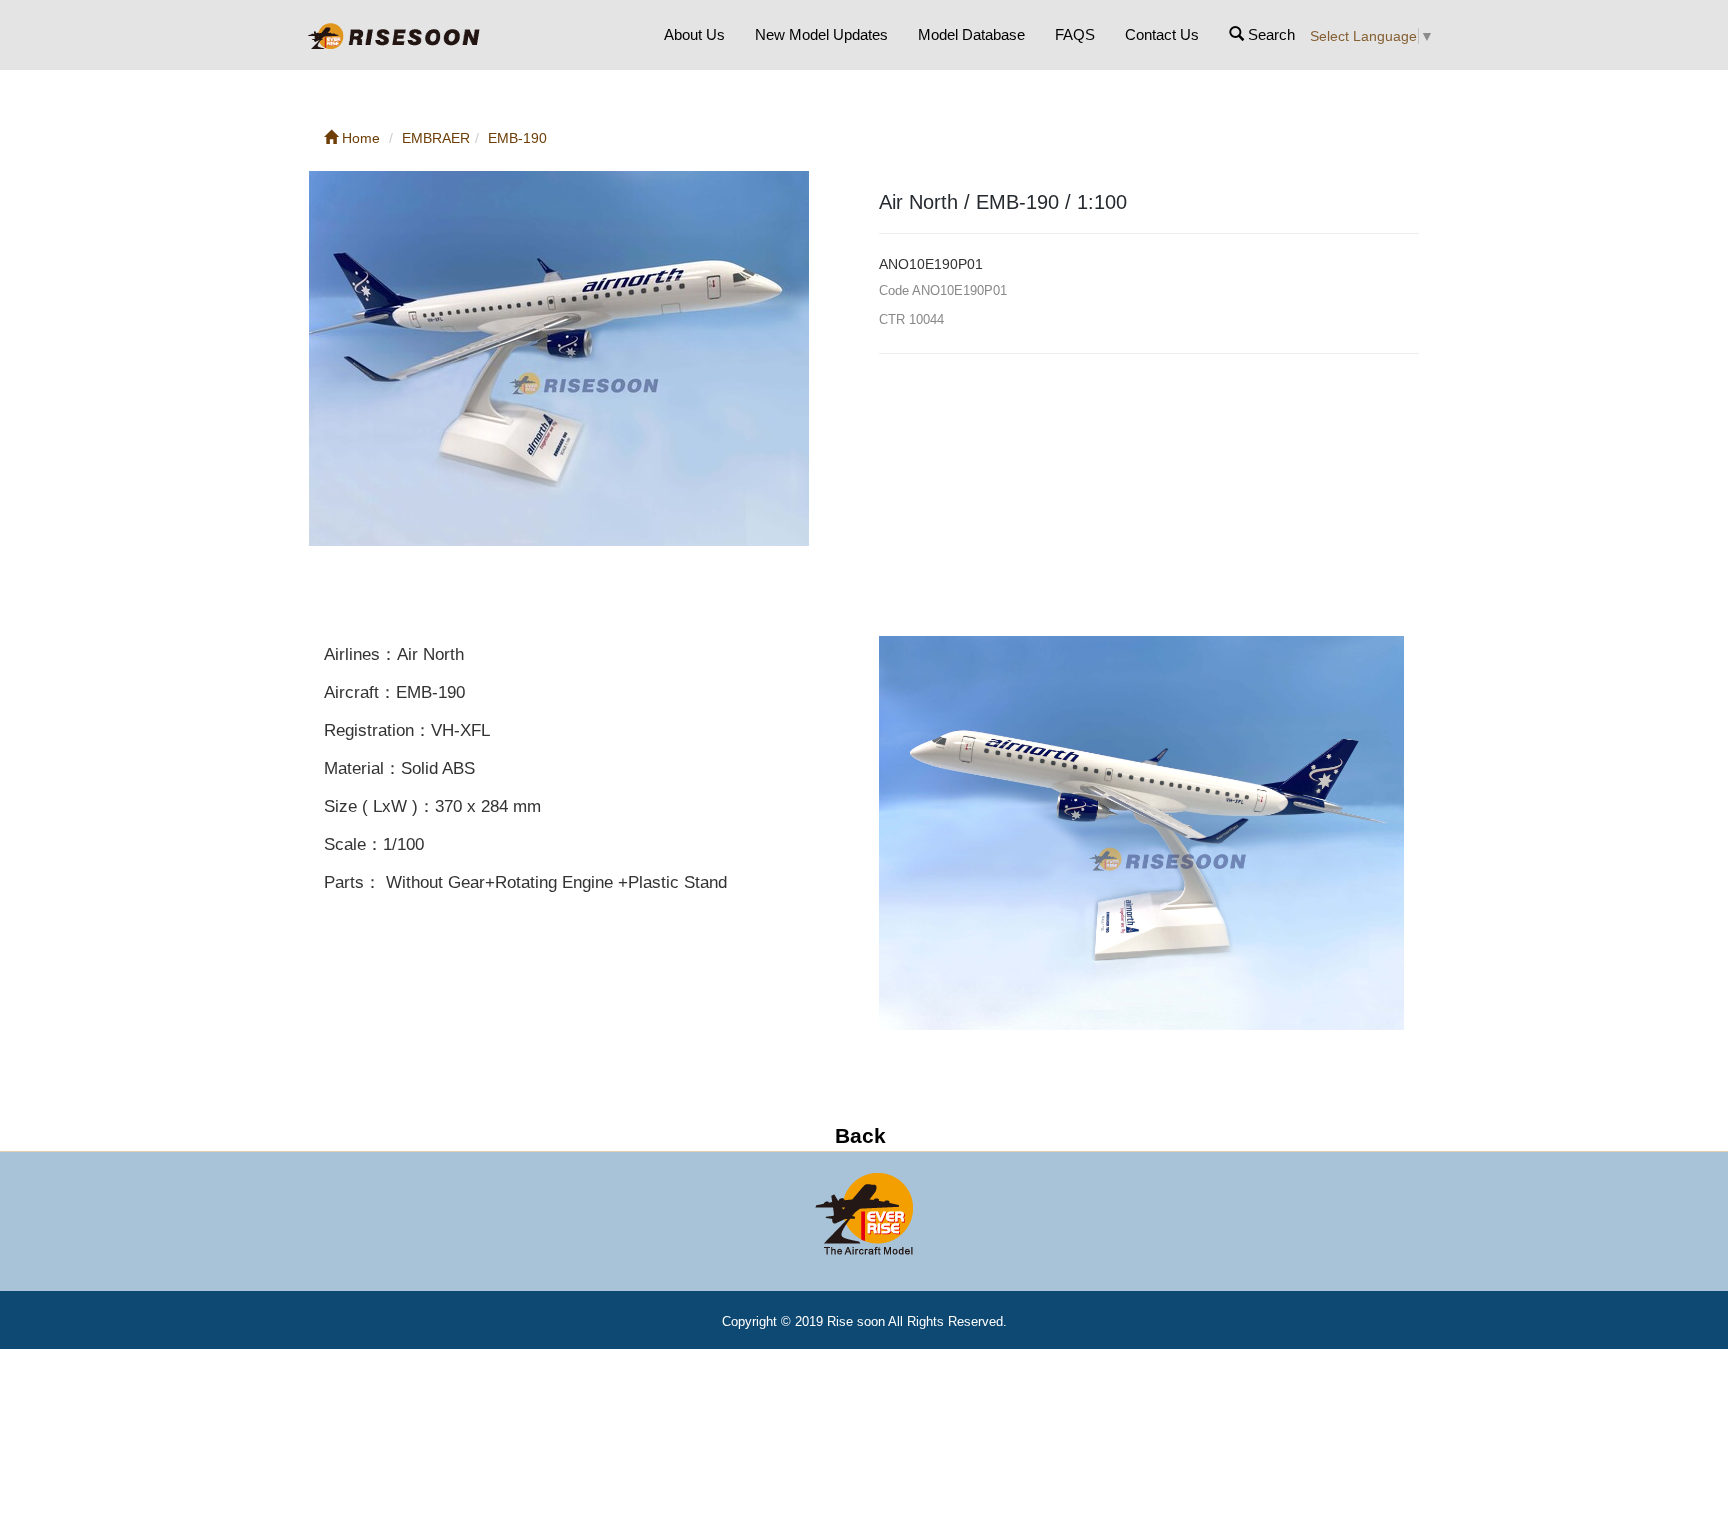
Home (359, 138)
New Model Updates (821, 34)
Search (1269, 34)
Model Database (971, 34)
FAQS (1075, 34)
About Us (694, 34)
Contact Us (1162, 34)
